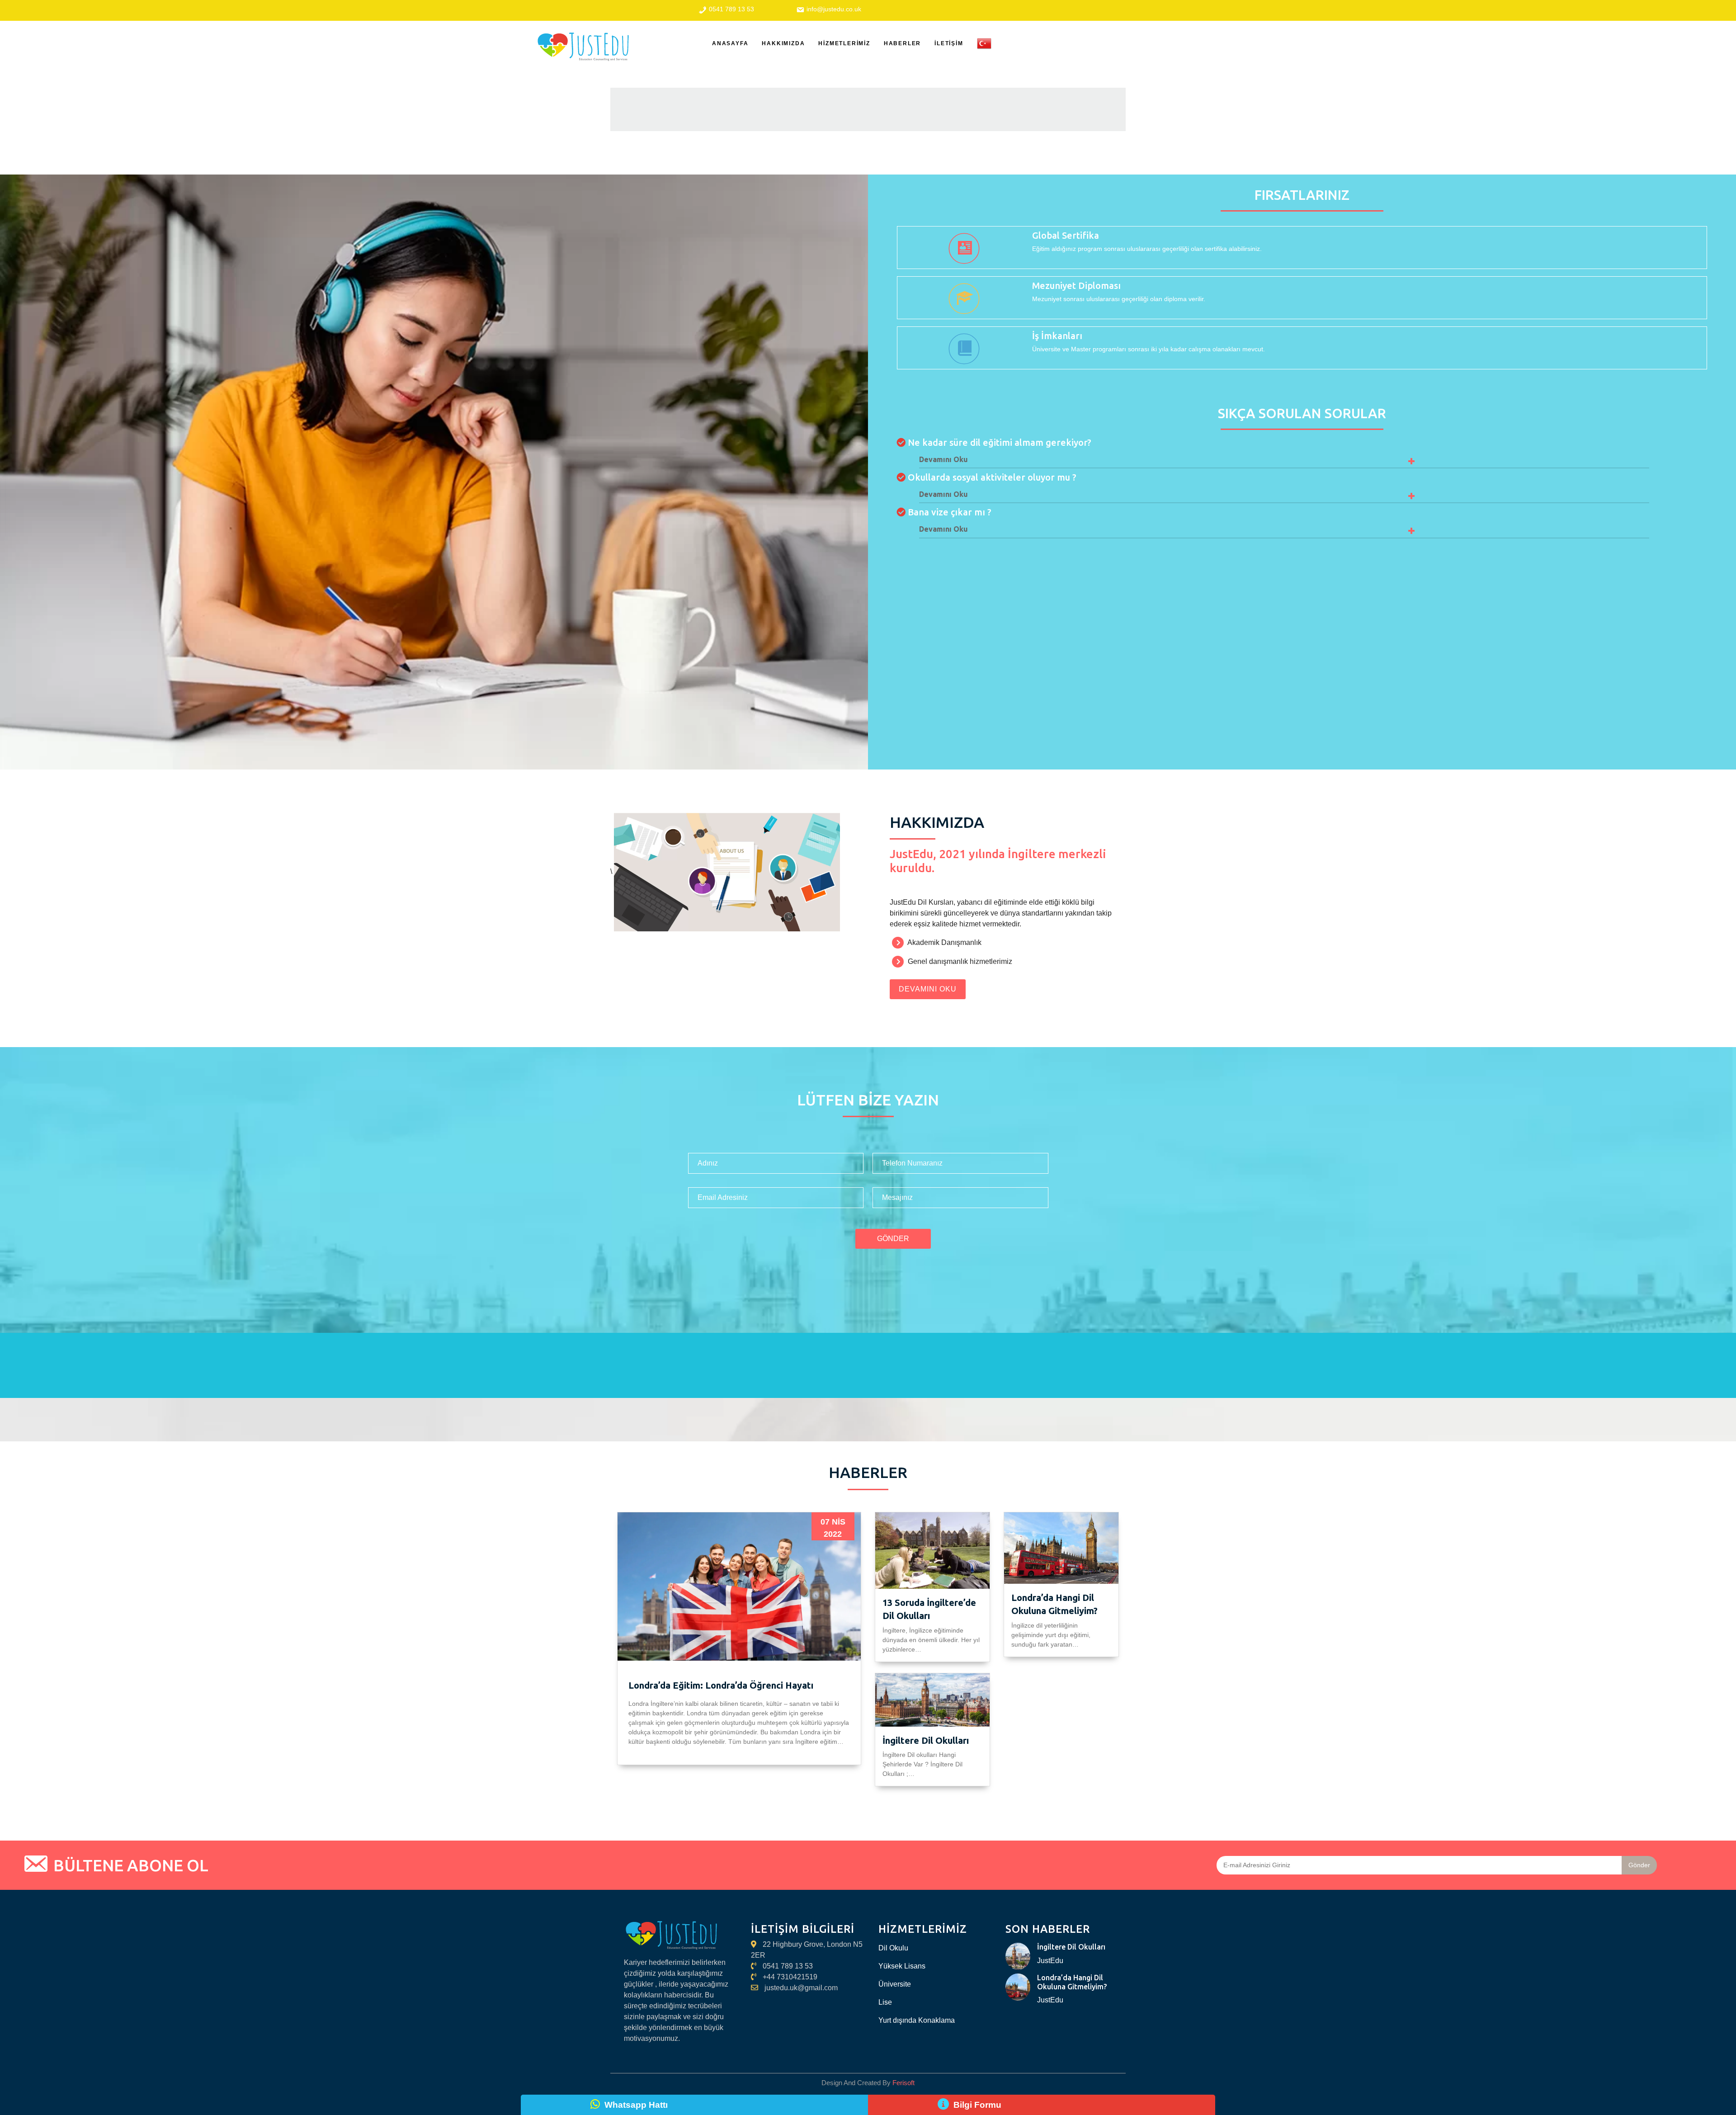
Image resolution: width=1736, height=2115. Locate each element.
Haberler (902, 43)
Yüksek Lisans (902, 1966)
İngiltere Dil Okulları (926, 1740)
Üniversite (895, 1984)
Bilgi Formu (977, 2105)
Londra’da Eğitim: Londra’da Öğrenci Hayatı (721, 1685)
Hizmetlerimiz (844, 43)
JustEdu (1050, 1961)
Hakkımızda (783, 43)
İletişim (949, 43)
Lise (885, 2002)
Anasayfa (730, 43)
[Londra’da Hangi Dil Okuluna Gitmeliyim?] (1018, 1987)
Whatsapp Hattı (636, 2105)
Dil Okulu (893, 1948)
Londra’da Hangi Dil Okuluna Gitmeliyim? (1072, 1982)
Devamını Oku (928, 989)
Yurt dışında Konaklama (917, 2020)
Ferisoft (903, 2083)
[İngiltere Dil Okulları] (1018, 1956)
